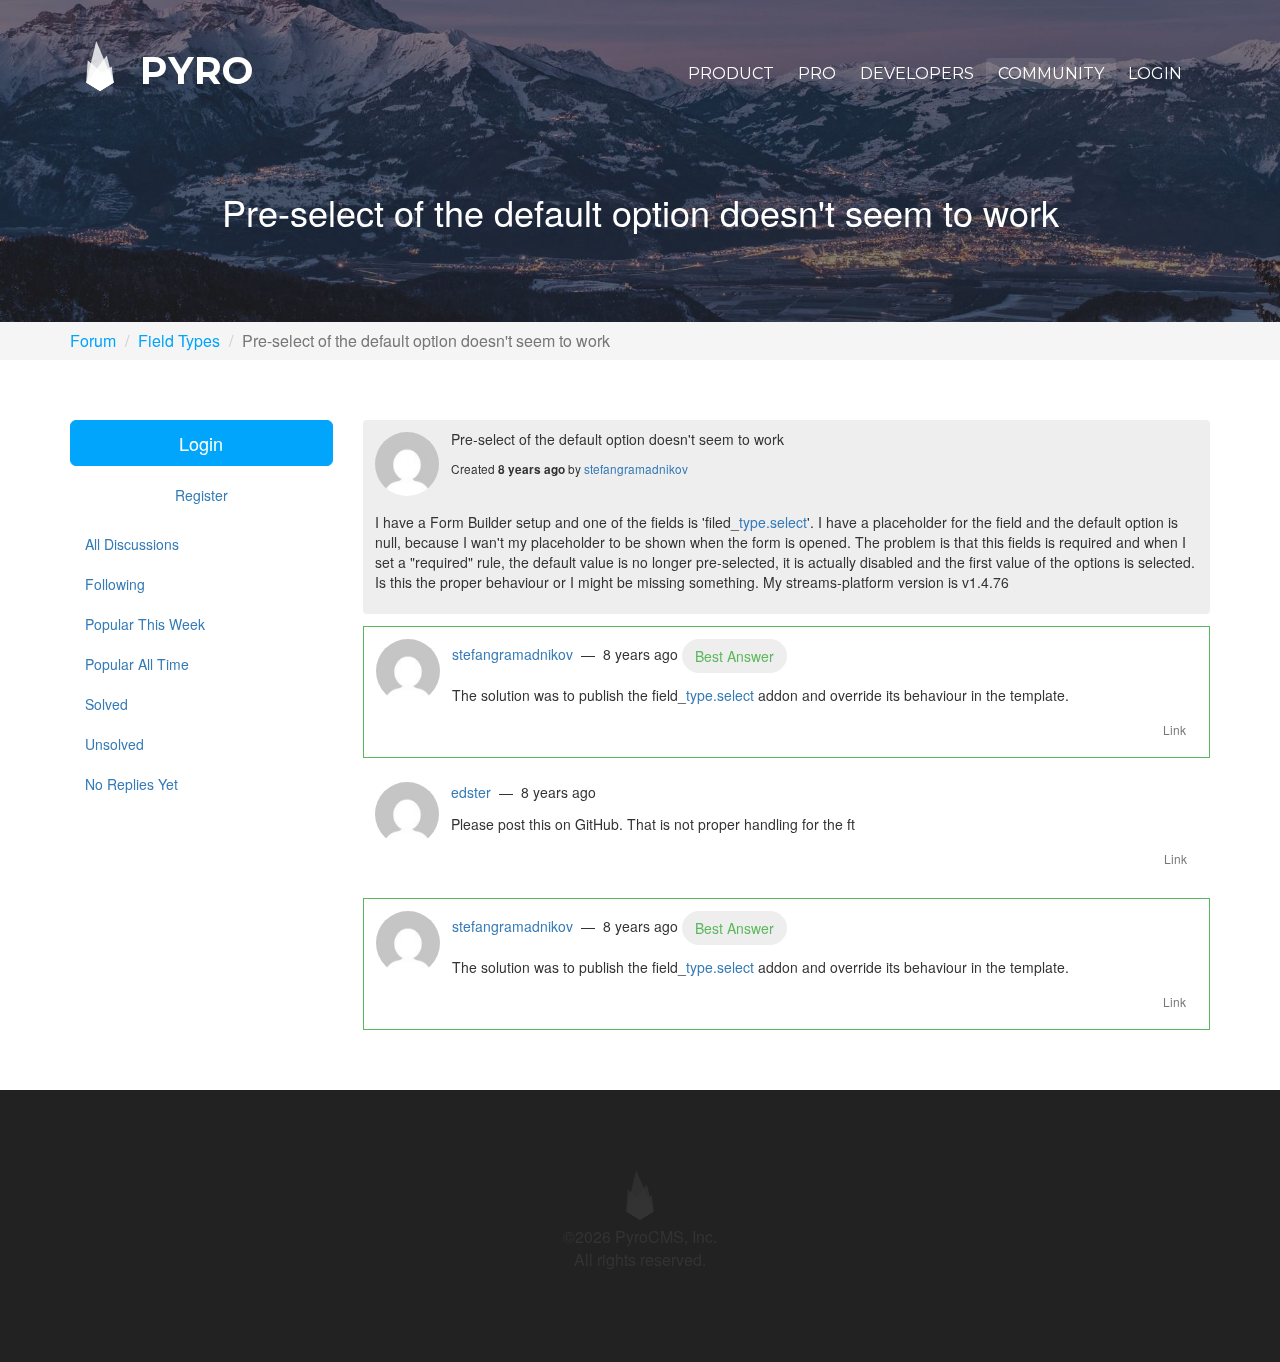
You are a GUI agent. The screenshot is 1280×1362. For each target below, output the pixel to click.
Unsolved (114, 744)
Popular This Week (145, 624)
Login (1155, 73)
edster (471, 792)
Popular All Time (137, 664)
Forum (93, 340)
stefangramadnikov (636, 468)
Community (1051, 73)
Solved (106, 704)
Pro (817, 73)
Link (1174, 729)
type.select (773, 522)
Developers (917, 73)
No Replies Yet (131, 784)
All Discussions (132, 544)
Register (201, 495)
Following (115, 584)
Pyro (191, 69)
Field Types (179, 340)
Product (731, 73)
